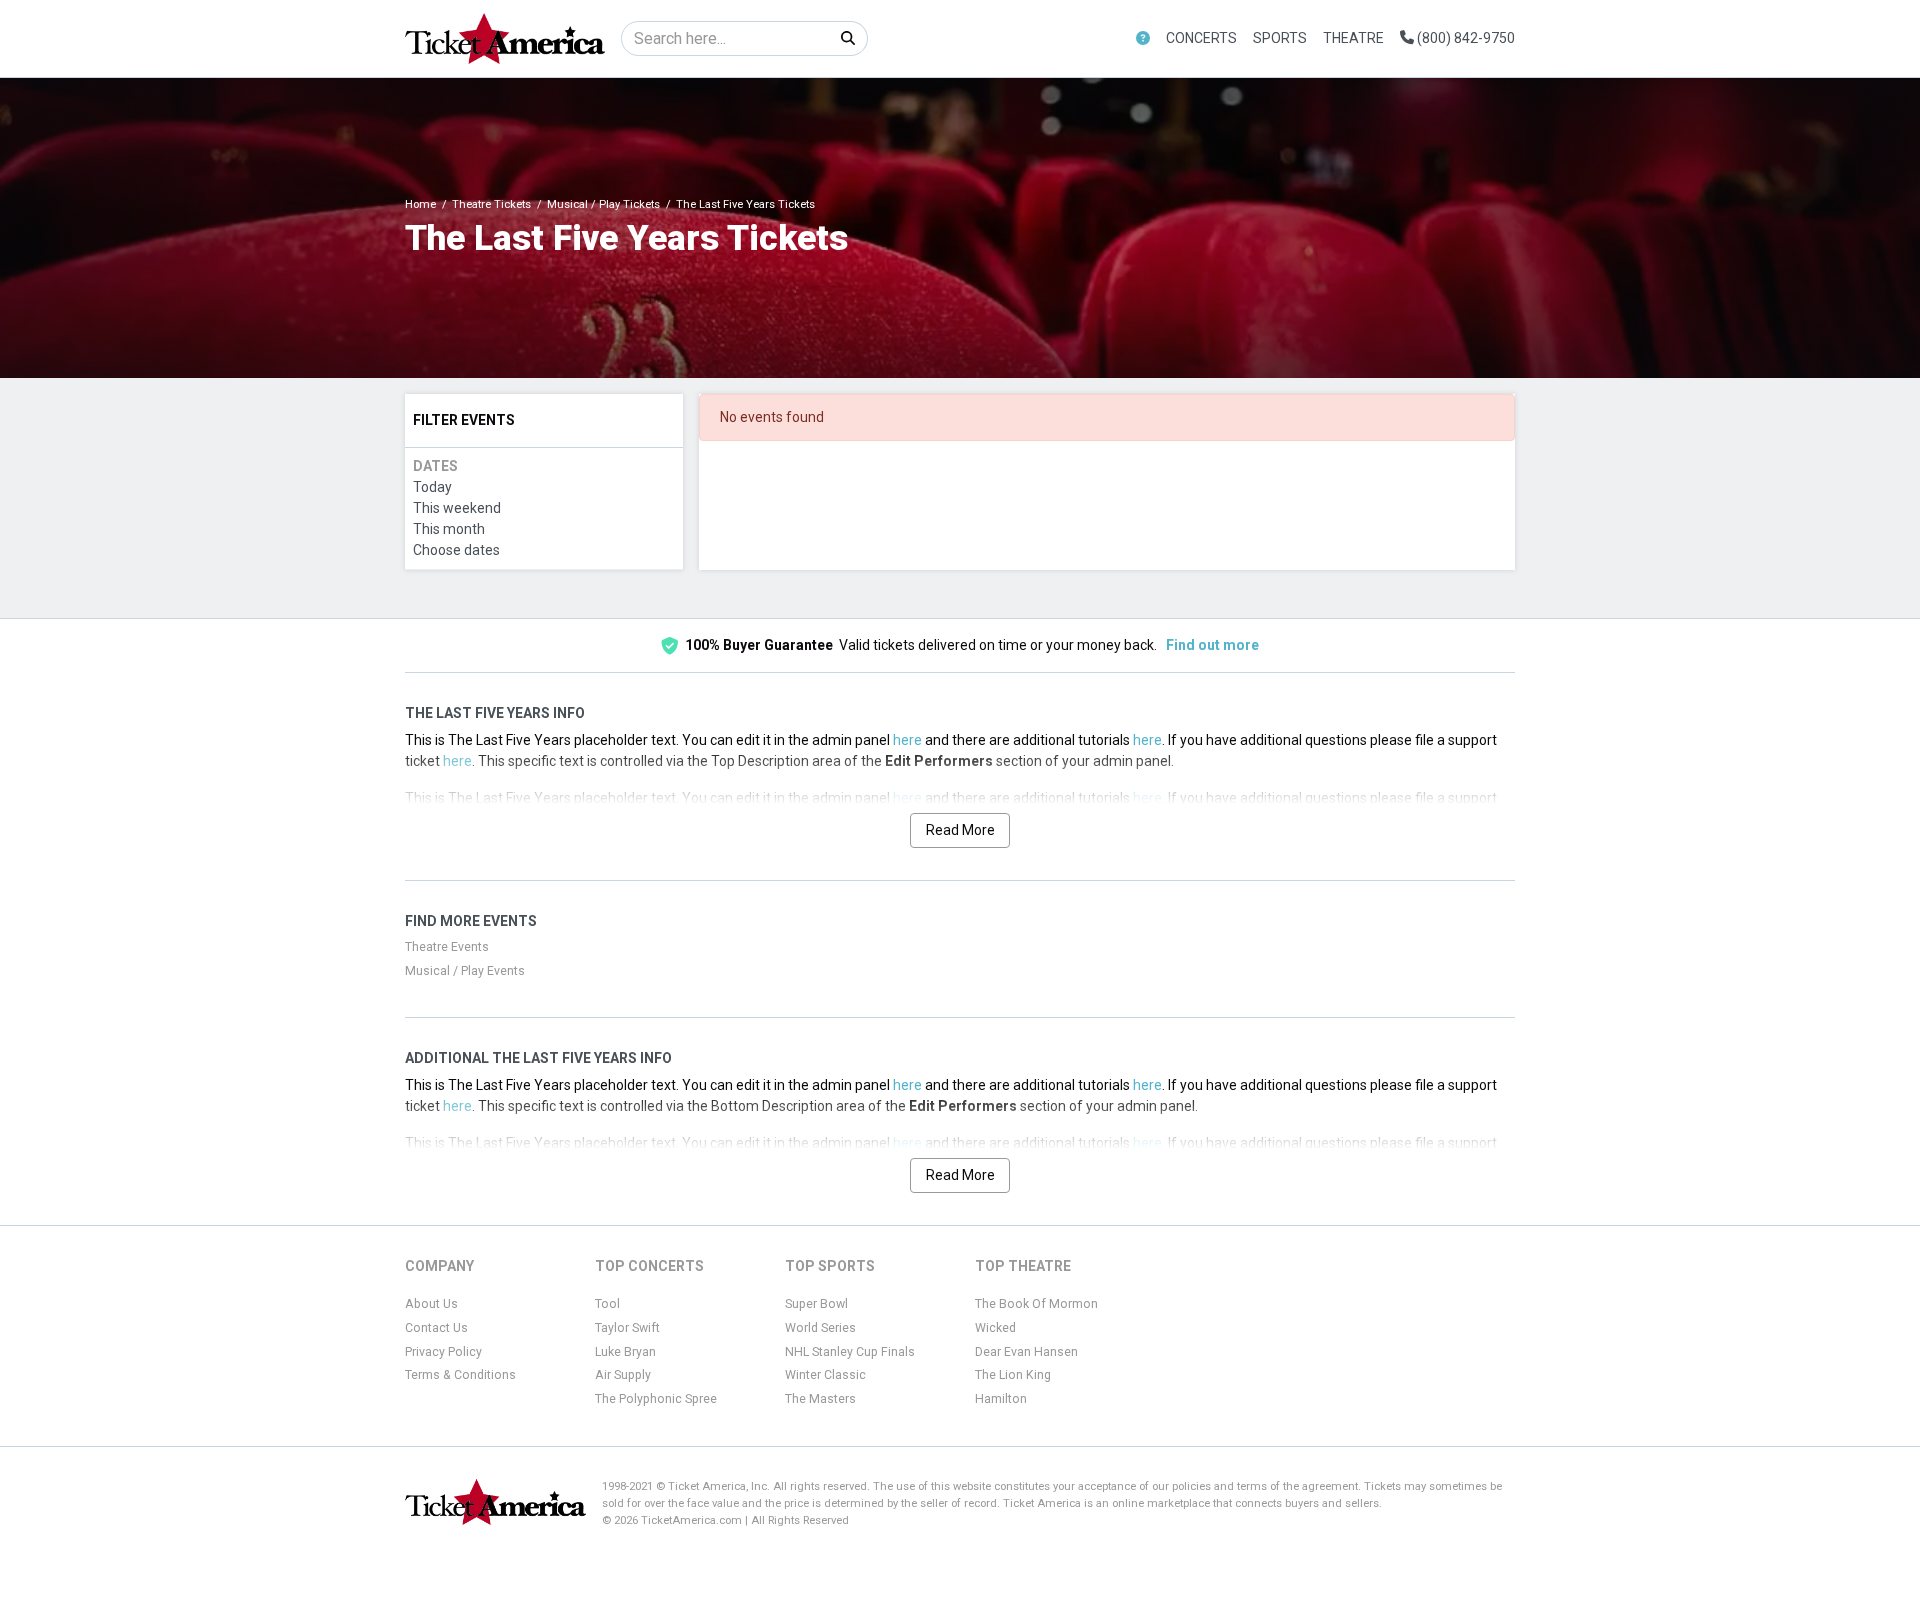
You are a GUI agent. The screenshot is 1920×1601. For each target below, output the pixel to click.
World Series (820, 1328)
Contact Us (436, 1328)
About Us (431, 1304)
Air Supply (623, 1375)
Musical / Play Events (465, 971)
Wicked (995, 1328)
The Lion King (1013, 1375)
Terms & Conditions (460, 1375)
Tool (607, 1304)
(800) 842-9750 (1464, 38)
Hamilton (1001, 1399)
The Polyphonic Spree (656, 1399)
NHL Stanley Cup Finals (850, 1352)
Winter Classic (825, 1375)
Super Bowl (816, 1304)
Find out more (1212, 645)
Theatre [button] (1353, 38)
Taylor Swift (627, 1328)
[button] (1143, 38)
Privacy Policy (443, 1352)
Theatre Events (447, 947)
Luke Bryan (625, 1352)
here (907, 740)
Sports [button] (1280, 38)
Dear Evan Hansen (1026, 1352)
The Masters (820, 1399)
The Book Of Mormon (1036, 1304)
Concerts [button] (1201, 38)
